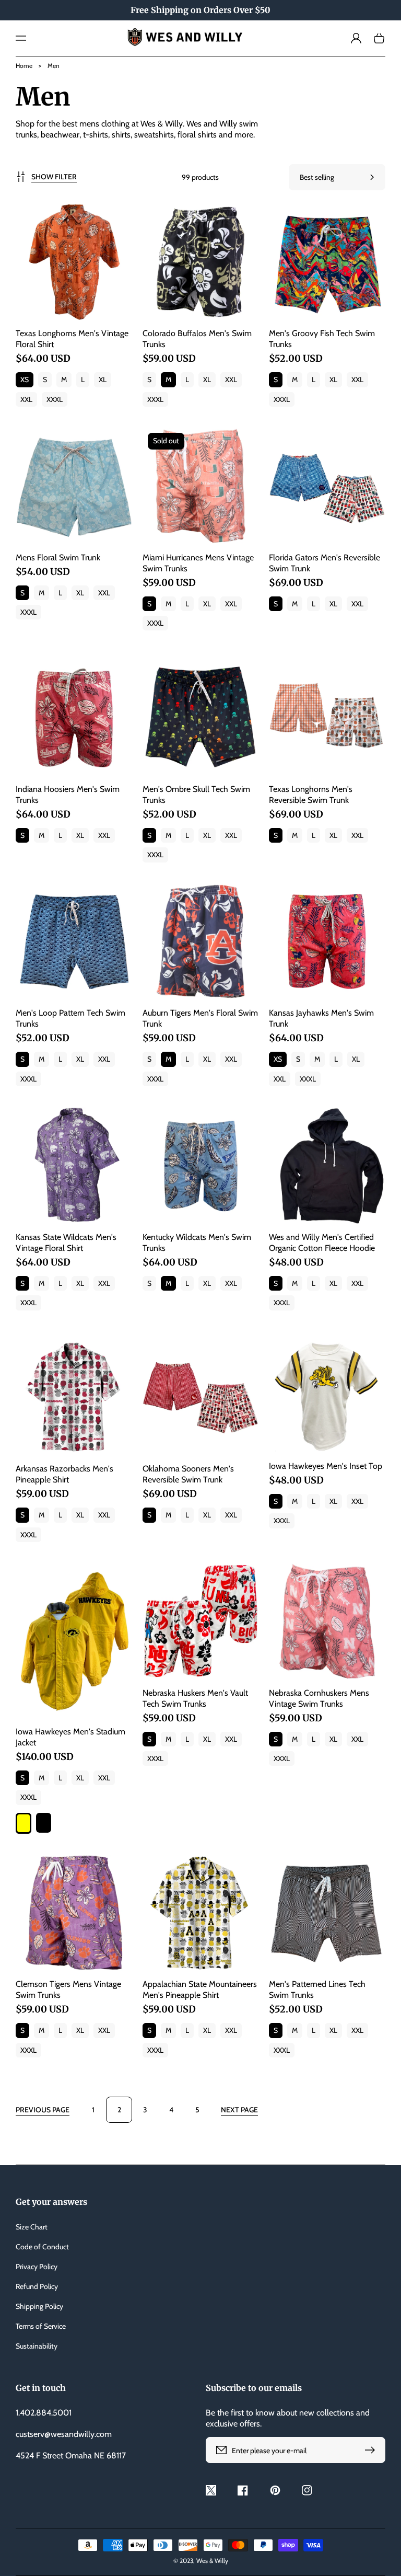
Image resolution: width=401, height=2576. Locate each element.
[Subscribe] (372, 2450)
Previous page (43, 2110)
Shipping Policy (39, 2306)
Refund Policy (37, 2286)
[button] (21, 38)
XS (25, 379)
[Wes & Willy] (201, 38)
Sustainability (37, 2346)
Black (44, 1823)
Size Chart (32, 2227)
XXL (26, 399)
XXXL (55, 399)
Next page (239, 2110)
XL (103, 379)
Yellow (23, 1823)
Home (24, 66)
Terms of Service (41, 2326)
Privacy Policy (37, 2267)
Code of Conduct (42, 2247)
